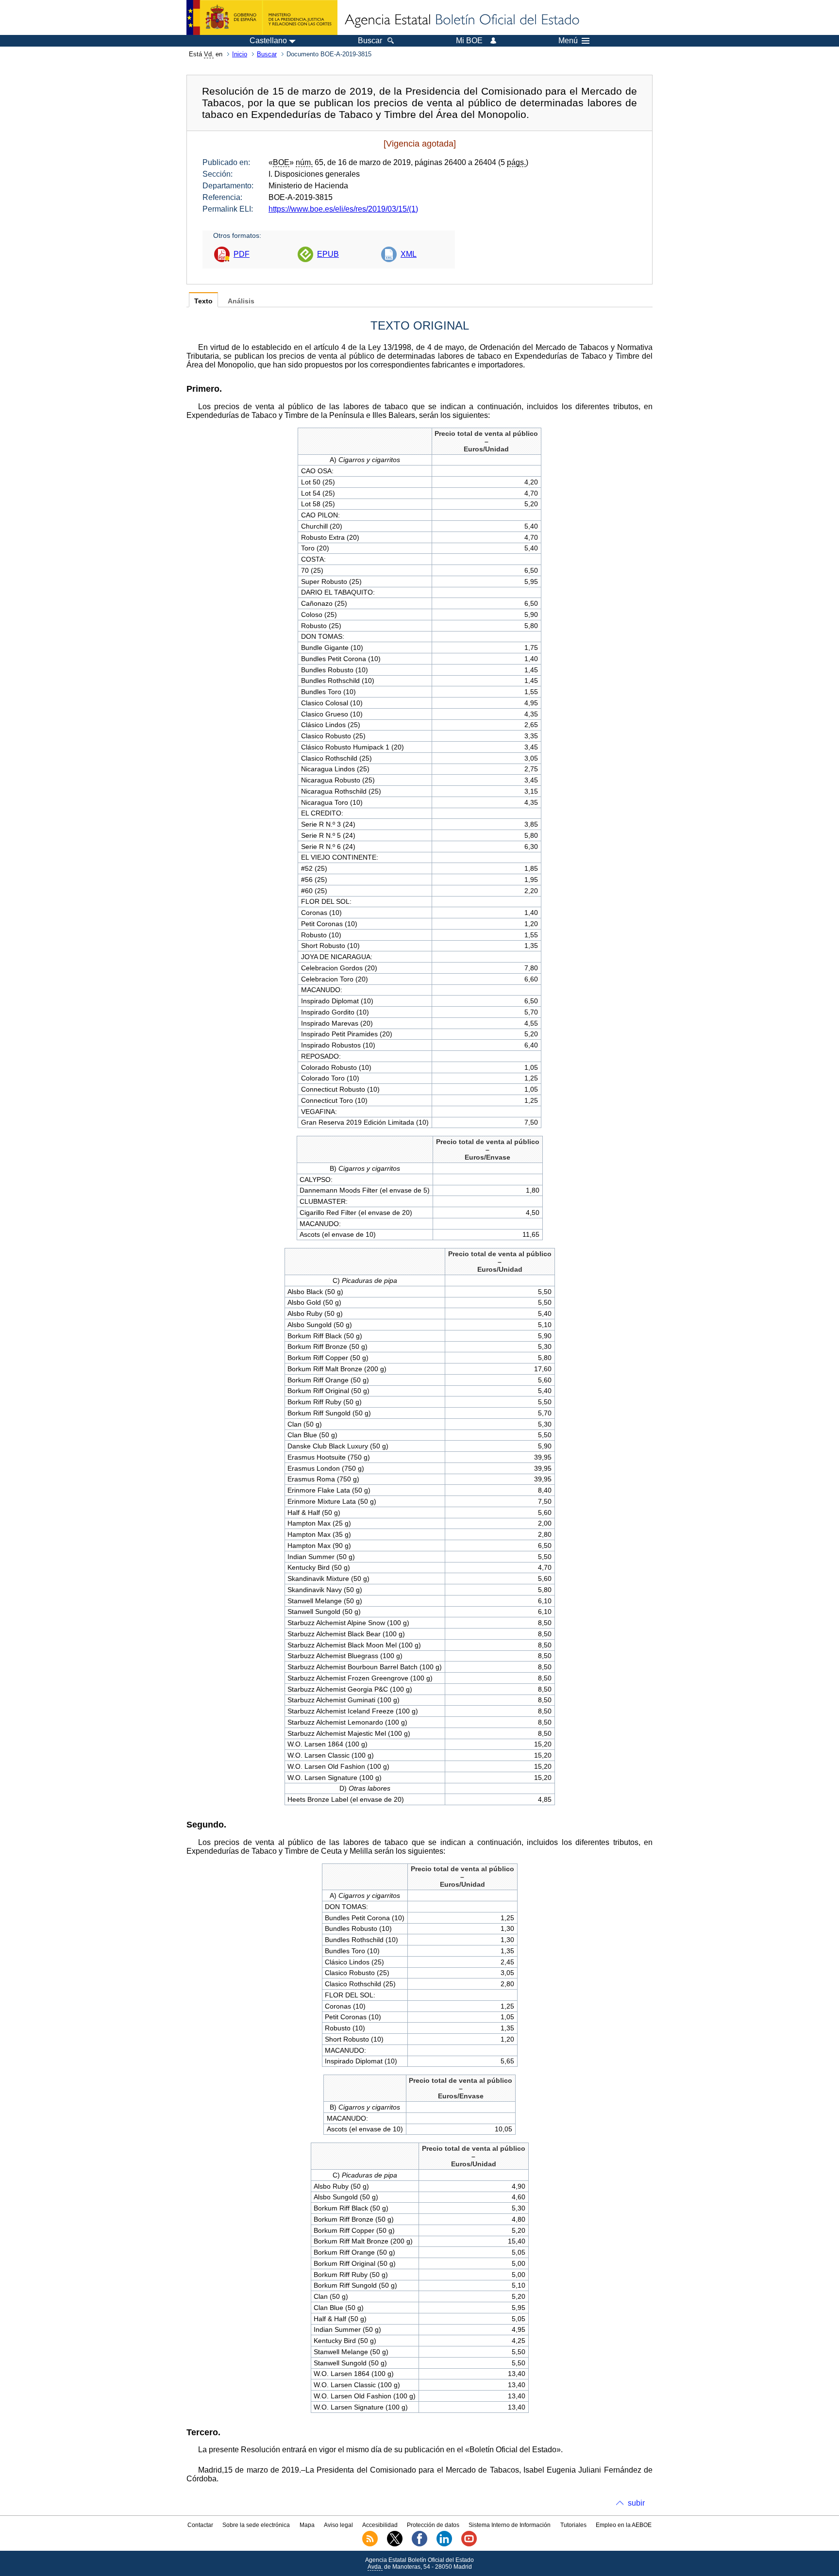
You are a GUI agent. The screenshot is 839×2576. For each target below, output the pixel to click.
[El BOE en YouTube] (469, 2544)
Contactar (200, 2525)
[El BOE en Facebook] (419, 2544)
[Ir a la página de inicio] (461, 20)
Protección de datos (433, 2525)
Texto (203, 301)
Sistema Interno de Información (510, 2525)
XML (409, 254)
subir (636, 2503)
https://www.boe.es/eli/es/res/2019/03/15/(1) (343, 209)
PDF (242, 254)
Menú (568, 41)
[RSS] (370, 2544)
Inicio (240, 54)
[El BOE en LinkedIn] (444, 2544)
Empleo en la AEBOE (624, 2525)
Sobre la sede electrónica (256, 2525)
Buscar (267, 54)
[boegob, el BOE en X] (395, 2544)
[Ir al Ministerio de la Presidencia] (262, 17)
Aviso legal (338, 2525)
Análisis (241, 301)
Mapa (307, 2525)
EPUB (328, 254)
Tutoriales (573, 2525)
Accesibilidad (380, 2525)
